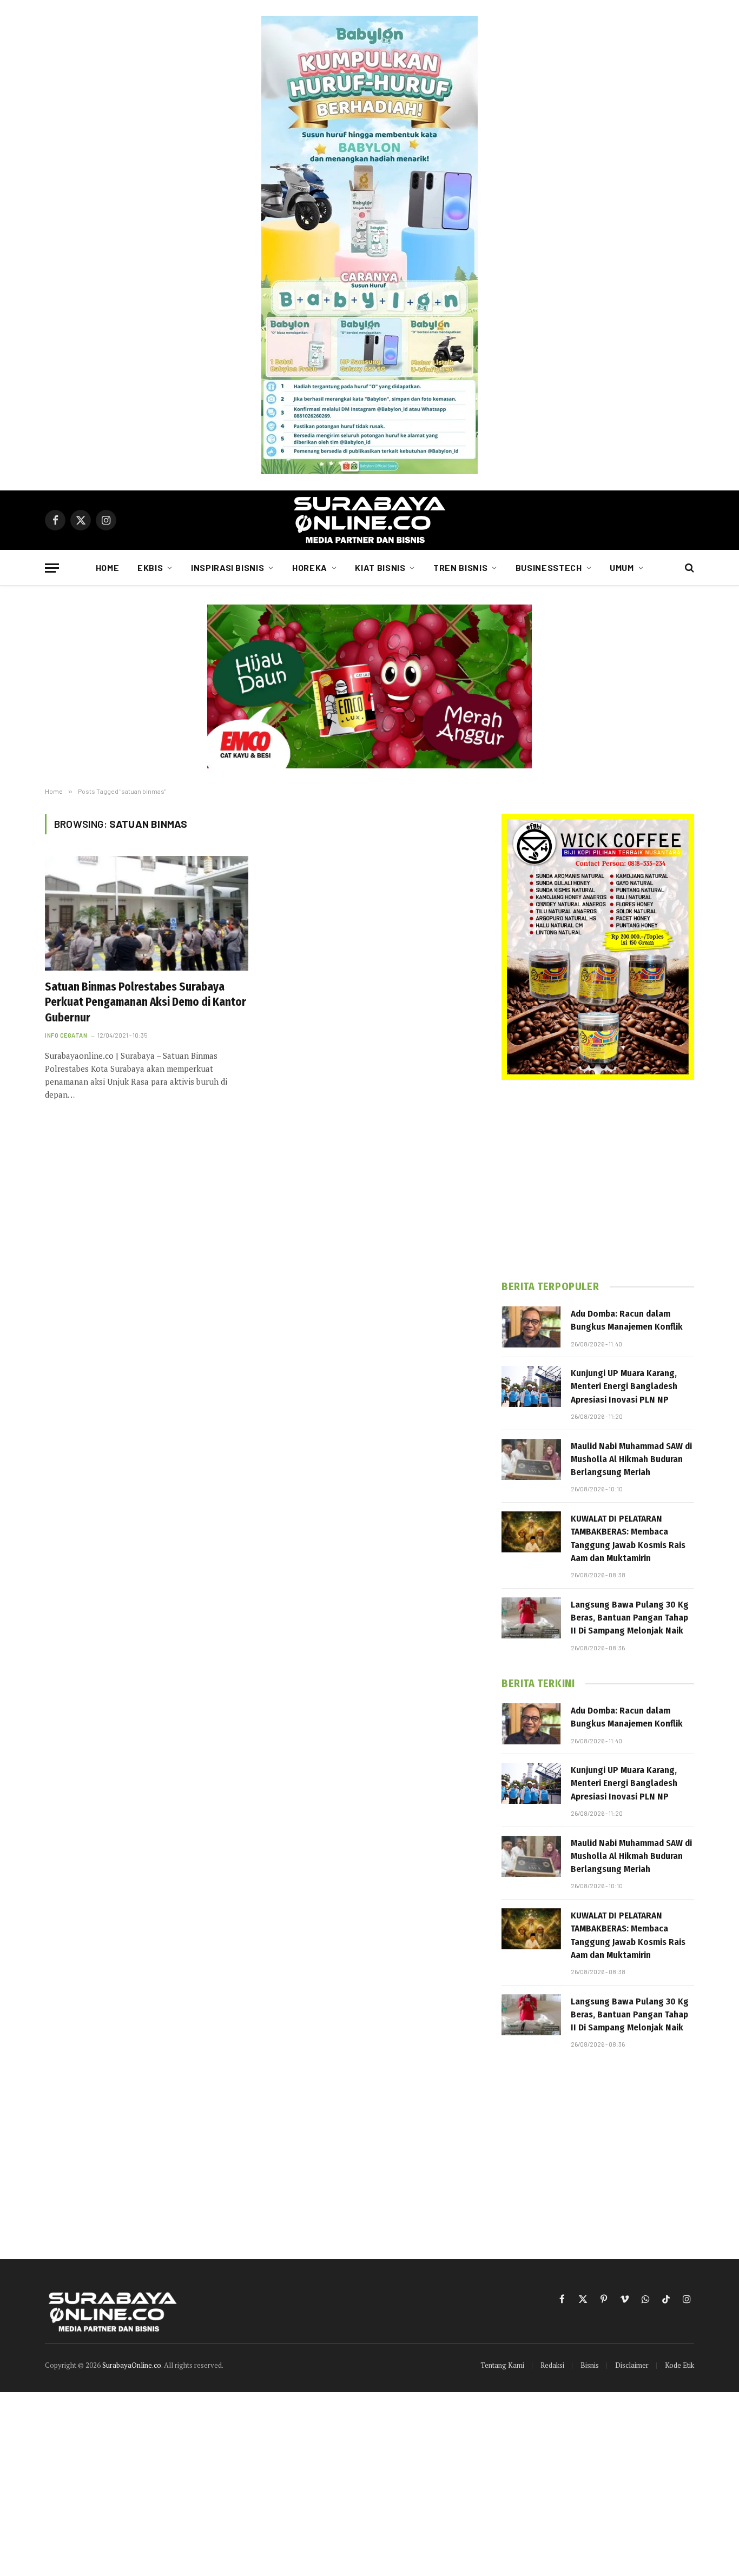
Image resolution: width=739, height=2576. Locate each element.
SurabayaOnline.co (132, 2365)
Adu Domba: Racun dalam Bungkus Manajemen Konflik (627, 1320)
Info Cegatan (66, 1035)
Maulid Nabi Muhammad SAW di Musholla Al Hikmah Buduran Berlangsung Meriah (631, 1459)
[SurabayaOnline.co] (369, 520)
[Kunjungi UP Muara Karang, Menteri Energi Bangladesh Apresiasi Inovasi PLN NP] (531, 1386)
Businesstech (549, 567)
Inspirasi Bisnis (227, 567)
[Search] (688, 568)
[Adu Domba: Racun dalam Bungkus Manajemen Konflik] (531, 1327)
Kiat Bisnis (380, 567)
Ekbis (150, 567)
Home (108, 567)
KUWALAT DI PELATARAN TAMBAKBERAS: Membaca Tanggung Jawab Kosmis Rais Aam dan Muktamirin (628, 1538)
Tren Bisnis (460, 567)
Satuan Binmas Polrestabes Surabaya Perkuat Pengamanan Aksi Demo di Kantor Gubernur (146, 1002)
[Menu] (52, 568)
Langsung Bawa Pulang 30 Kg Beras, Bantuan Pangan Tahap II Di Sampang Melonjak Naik (630, 1618)
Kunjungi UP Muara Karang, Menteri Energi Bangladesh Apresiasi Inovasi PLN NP (624, 1386)
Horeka (310, 567)
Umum (622, 567)
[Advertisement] (598, 1180)
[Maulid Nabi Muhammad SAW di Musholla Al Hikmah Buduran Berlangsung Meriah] (531, 1459)
